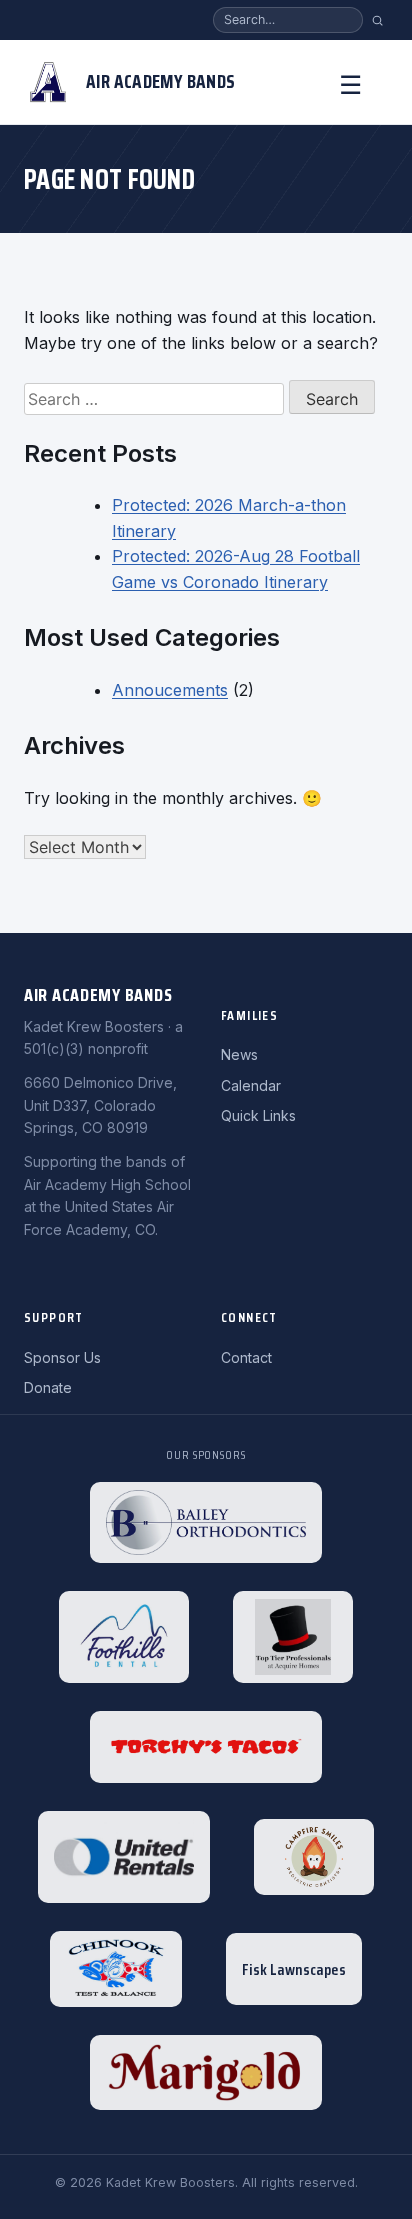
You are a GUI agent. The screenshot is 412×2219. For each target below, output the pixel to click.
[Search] (377, 20)
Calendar (251, 1085)
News (239, 1054)
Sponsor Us (62, 1357)
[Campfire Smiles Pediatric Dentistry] (314, 1857)
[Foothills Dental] (124, 1637)
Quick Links (258, 1115)
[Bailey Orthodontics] (206, 1523)
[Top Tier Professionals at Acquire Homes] (293, 1637)
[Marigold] (206, 2072)
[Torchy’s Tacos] (206, 1747)
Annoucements (170, 690)
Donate (48, 1387)
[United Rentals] (124, 1857)
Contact (246, 1357)
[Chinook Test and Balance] (116, 1969)
